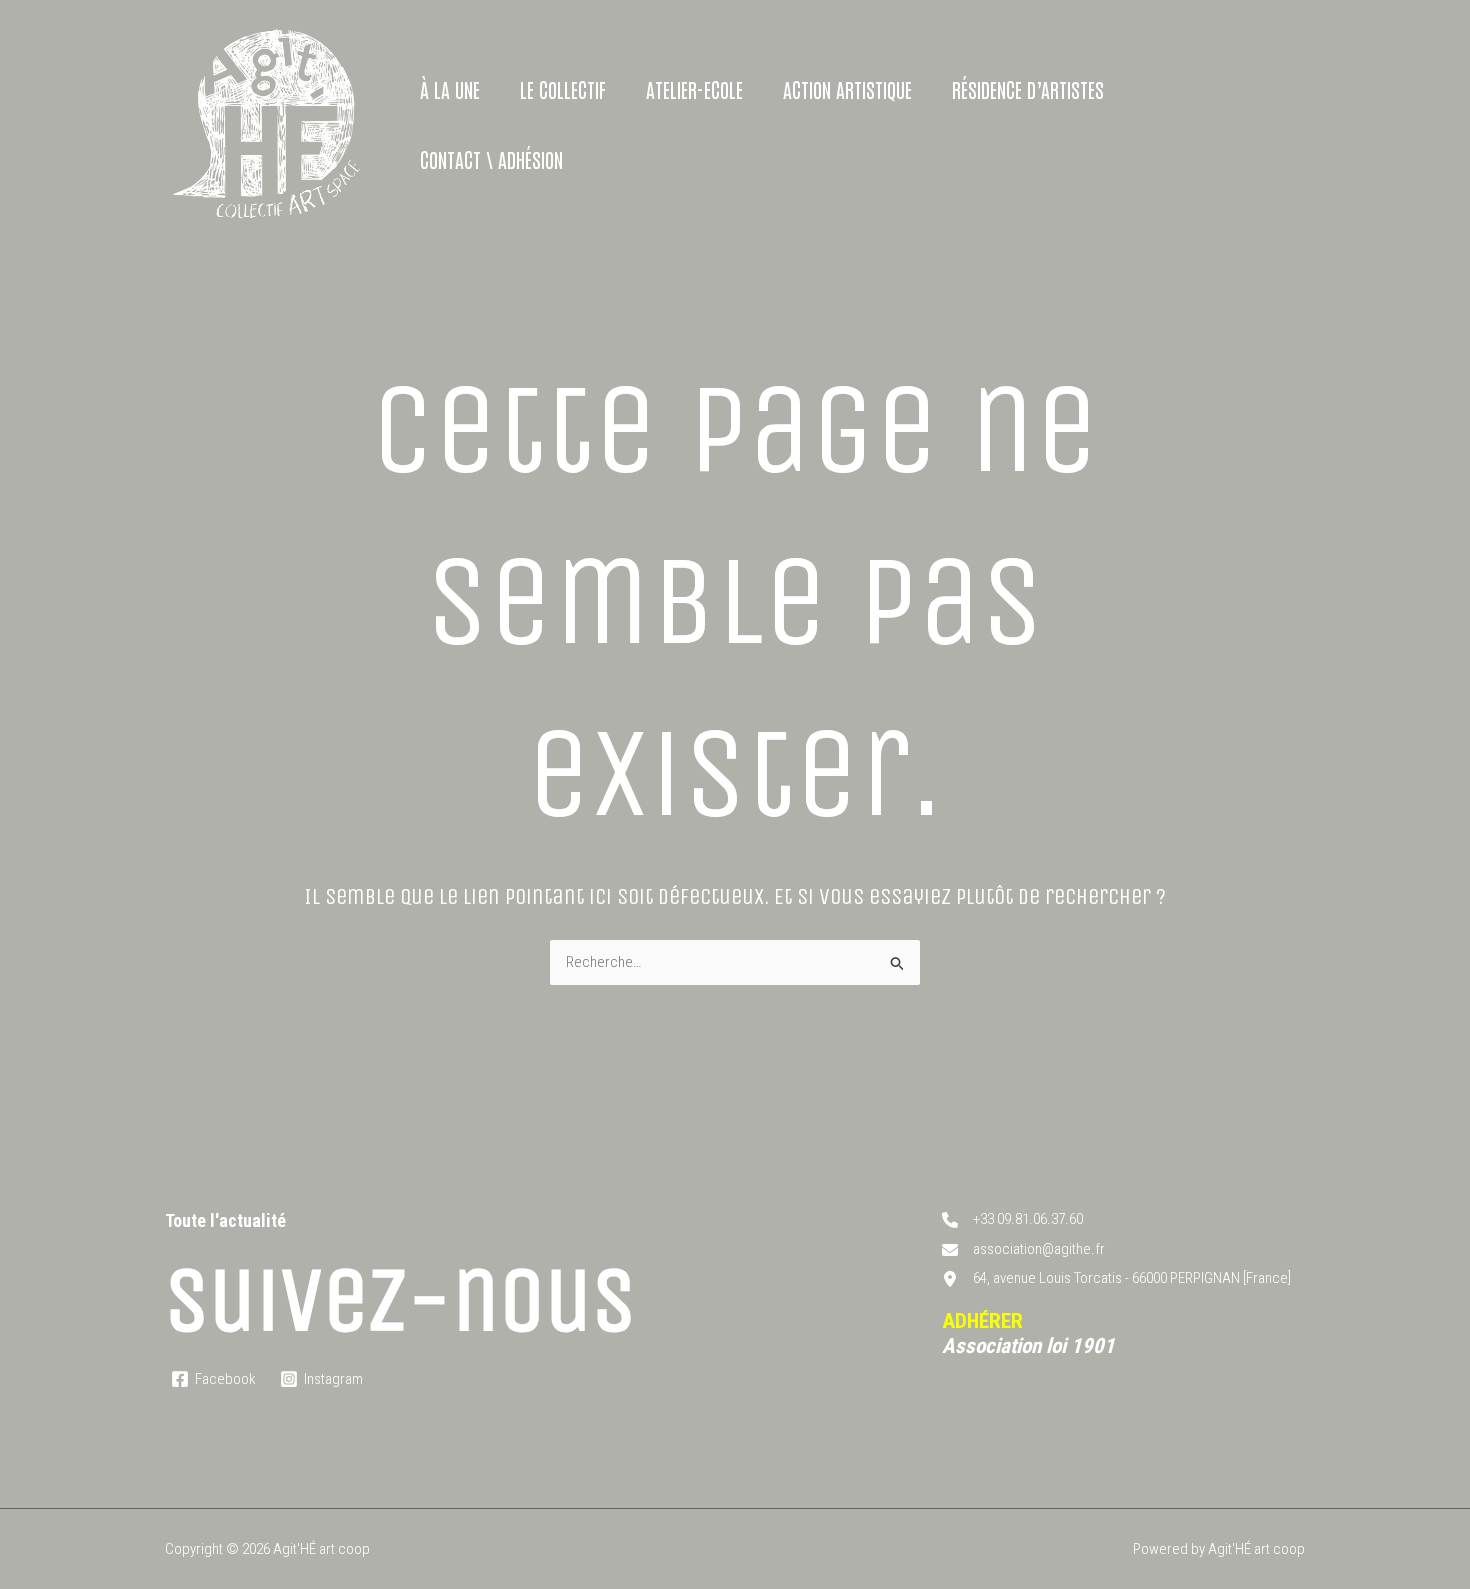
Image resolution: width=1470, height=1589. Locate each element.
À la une (450, 89)
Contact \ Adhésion (491, 159)
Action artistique (847, 89)
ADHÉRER (982, 1321)
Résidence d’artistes (1028, 89)
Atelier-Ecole (694, 89)
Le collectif (563, 89)
